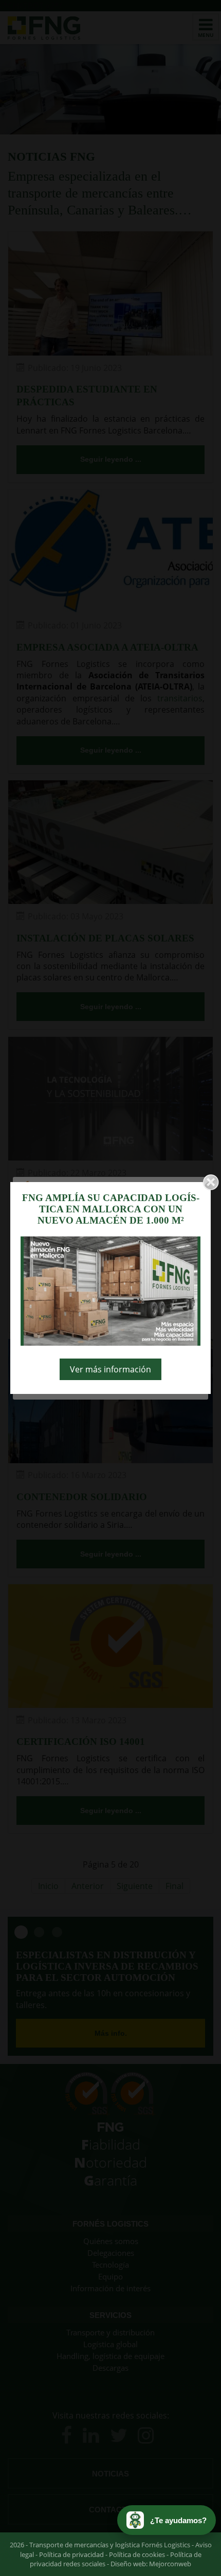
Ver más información (110, 1369)
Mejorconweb (170, 2564)
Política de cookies (137, 2554)
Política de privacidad (71, 2554)
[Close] (211, 1182)
